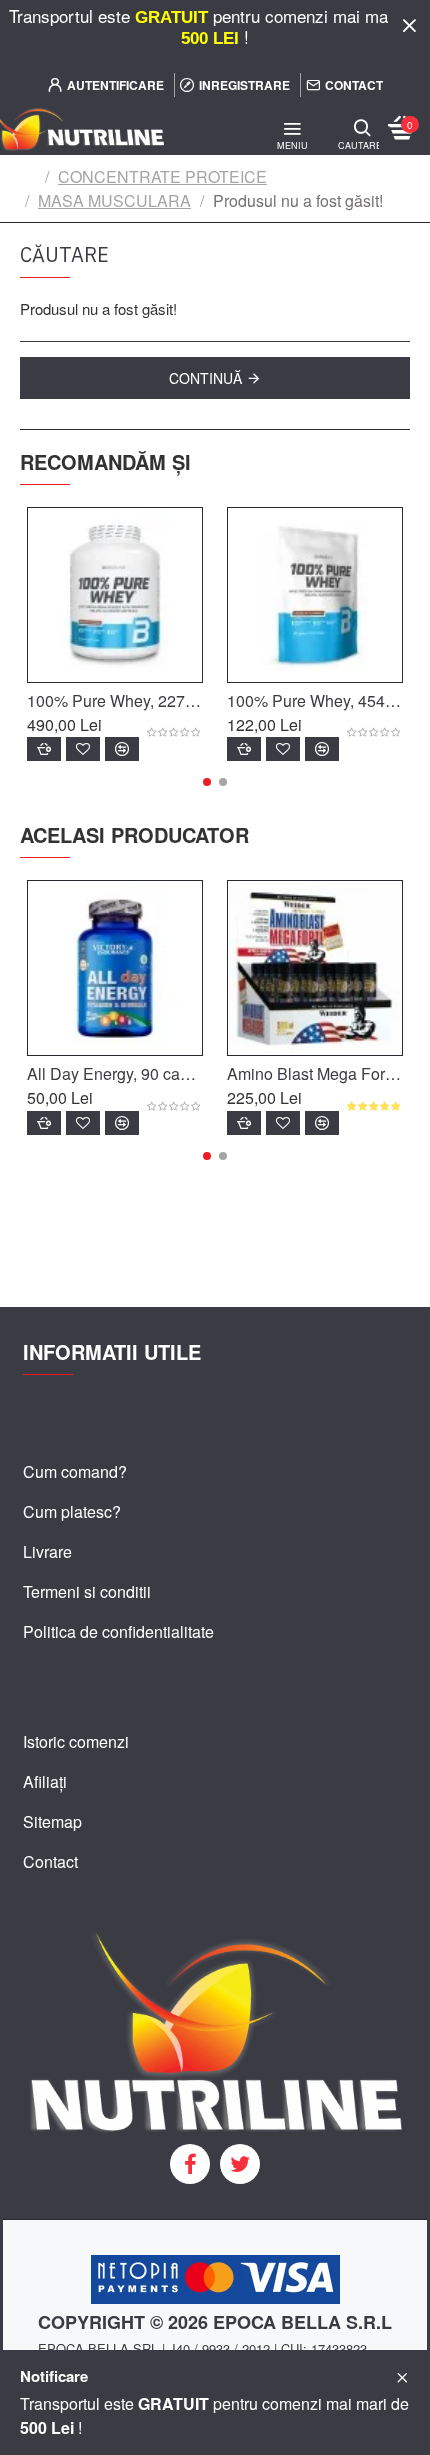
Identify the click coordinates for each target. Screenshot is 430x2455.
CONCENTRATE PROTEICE (162, 176)
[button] (207, 782)
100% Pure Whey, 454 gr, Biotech (315, 701)
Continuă (205, 378)
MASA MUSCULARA (114, 200)
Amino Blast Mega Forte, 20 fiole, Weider (315, 1074)
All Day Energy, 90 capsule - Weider (115, 1074)
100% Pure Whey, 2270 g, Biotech (115, 701)
